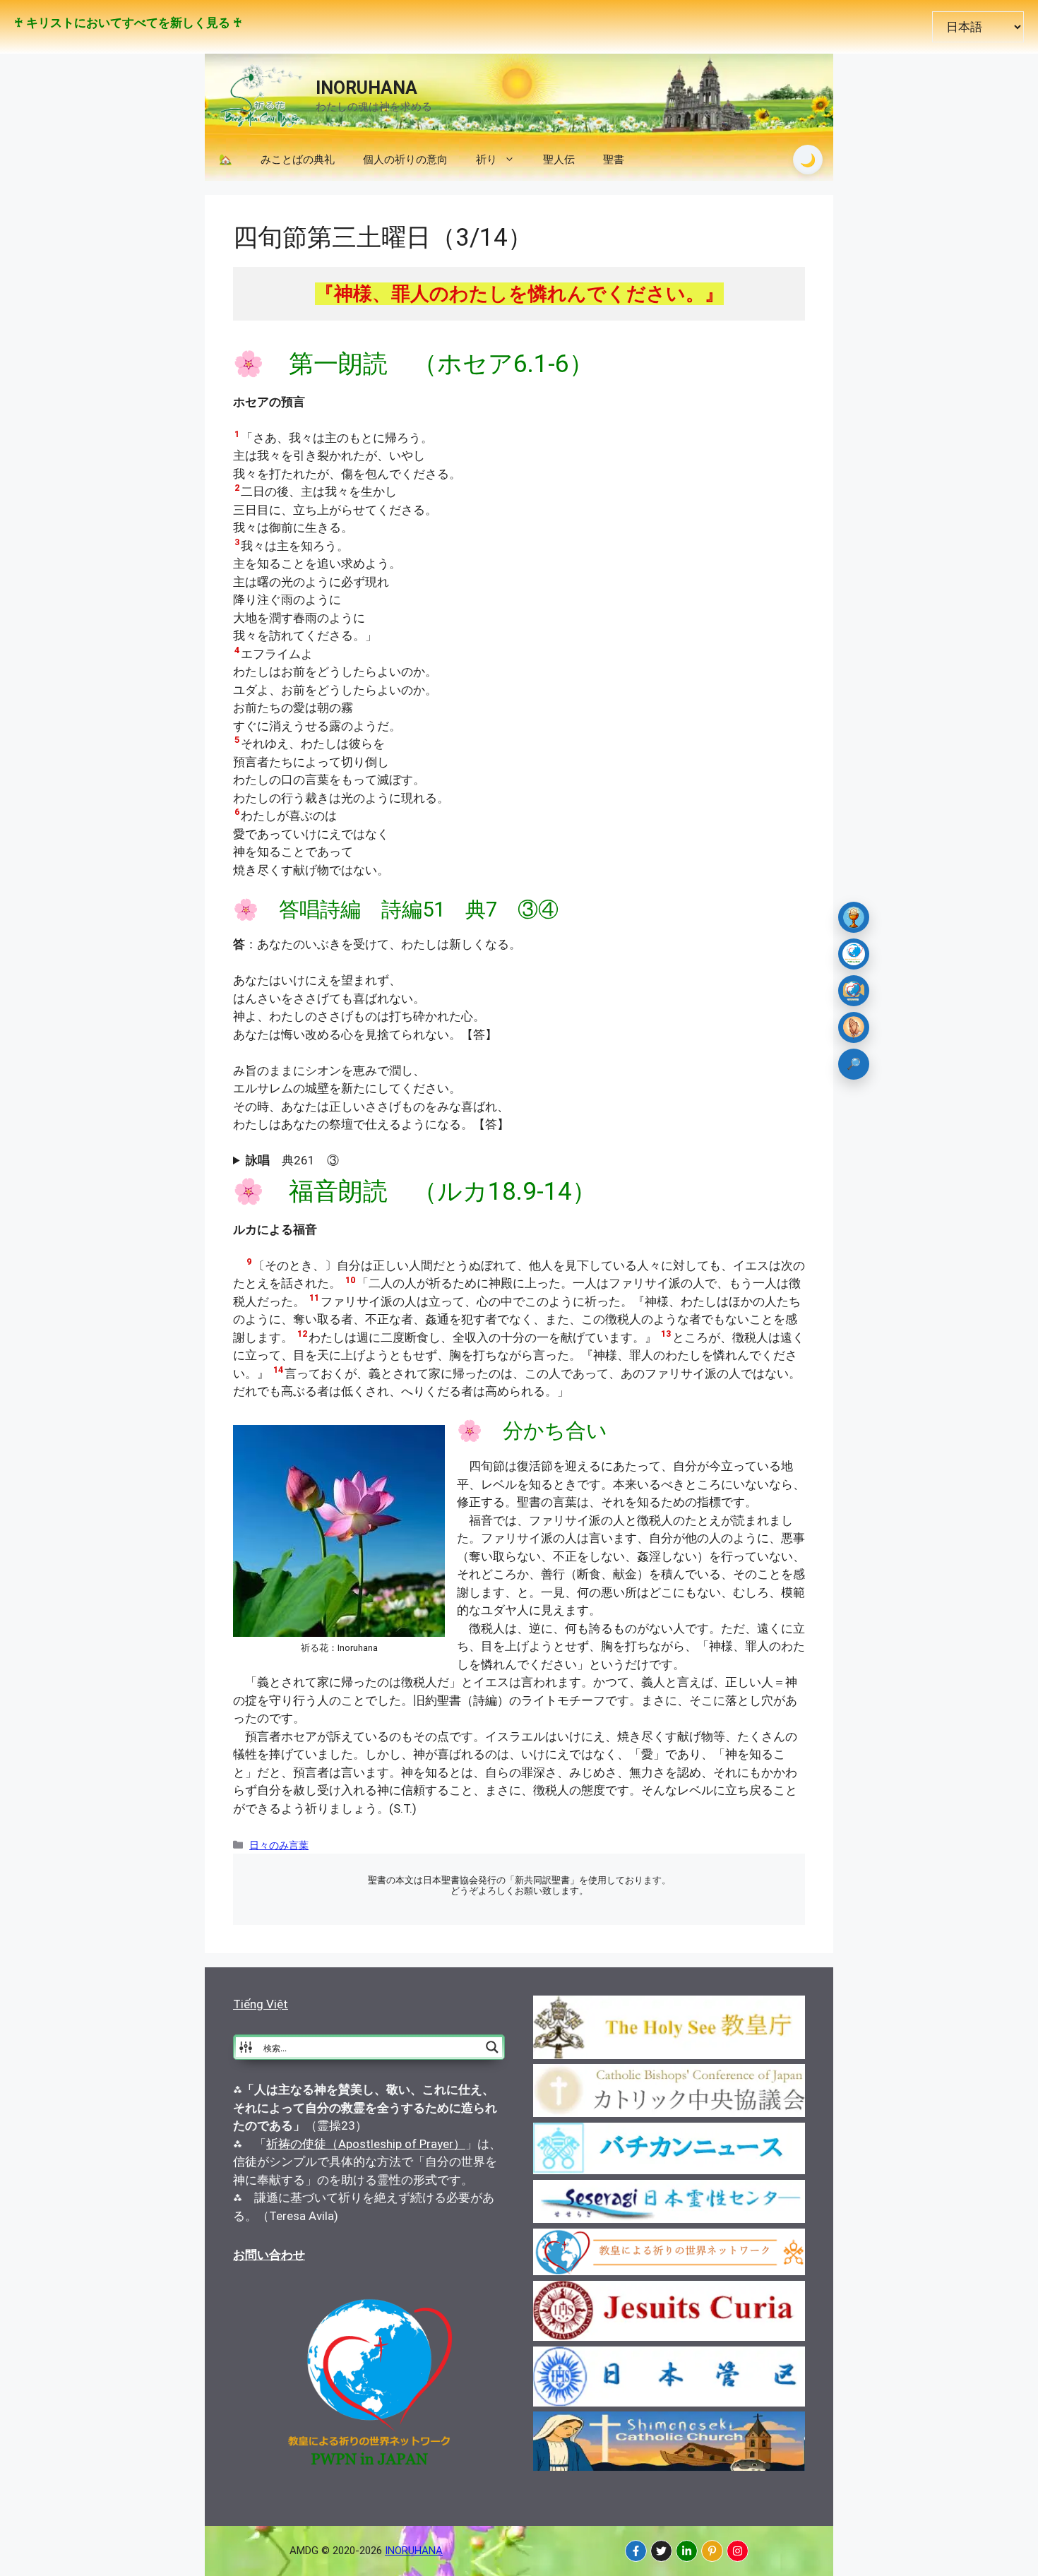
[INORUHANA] (636, 2551)
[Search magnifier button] (492, 2047)
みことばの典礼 (298, 160)
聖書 (614, 160)
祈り (487, 160)
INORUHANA (366, 88)
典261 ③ (292, 1160)
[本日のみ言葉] (854, 917)
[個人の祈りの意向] (854, 1027)
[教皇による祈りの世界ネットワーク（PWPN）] (854, 954)
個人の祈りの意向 (405, 160)
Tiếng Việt (261, 2004)
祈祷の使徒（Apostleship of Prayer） (366, 2144)
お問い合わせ (269, 2255)
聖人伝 (559, 160)
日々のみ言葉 (279, 1845)
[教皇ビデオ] (854, 991)
